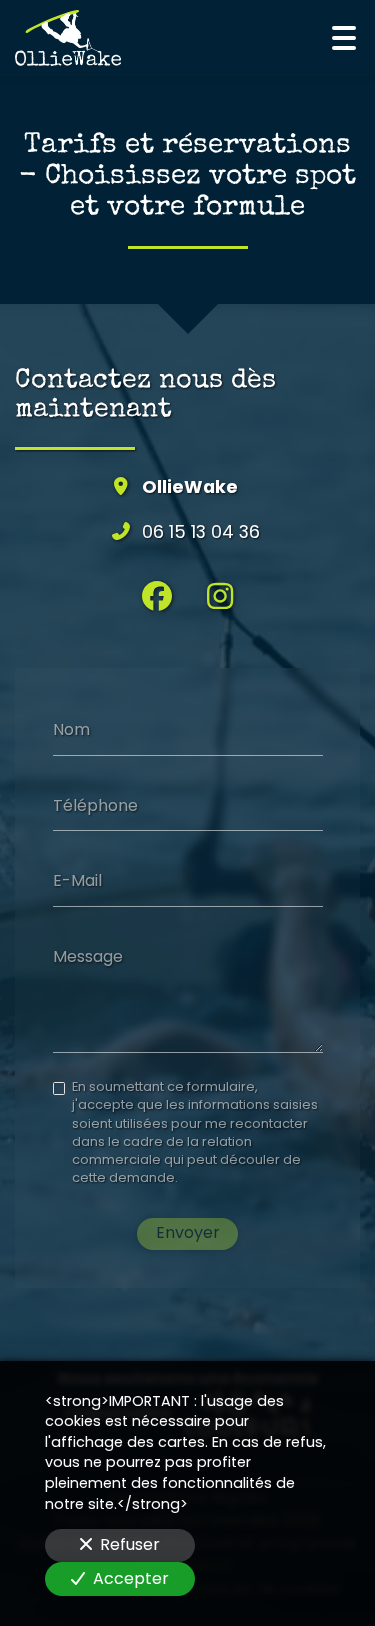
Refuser (130, 1544)
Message (88, 956)
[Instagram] (220, 596)
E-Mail (77, 881)
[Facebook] (157, 596)
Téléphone (95, 805)
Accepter (131, 1578)
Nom (71, 730)
